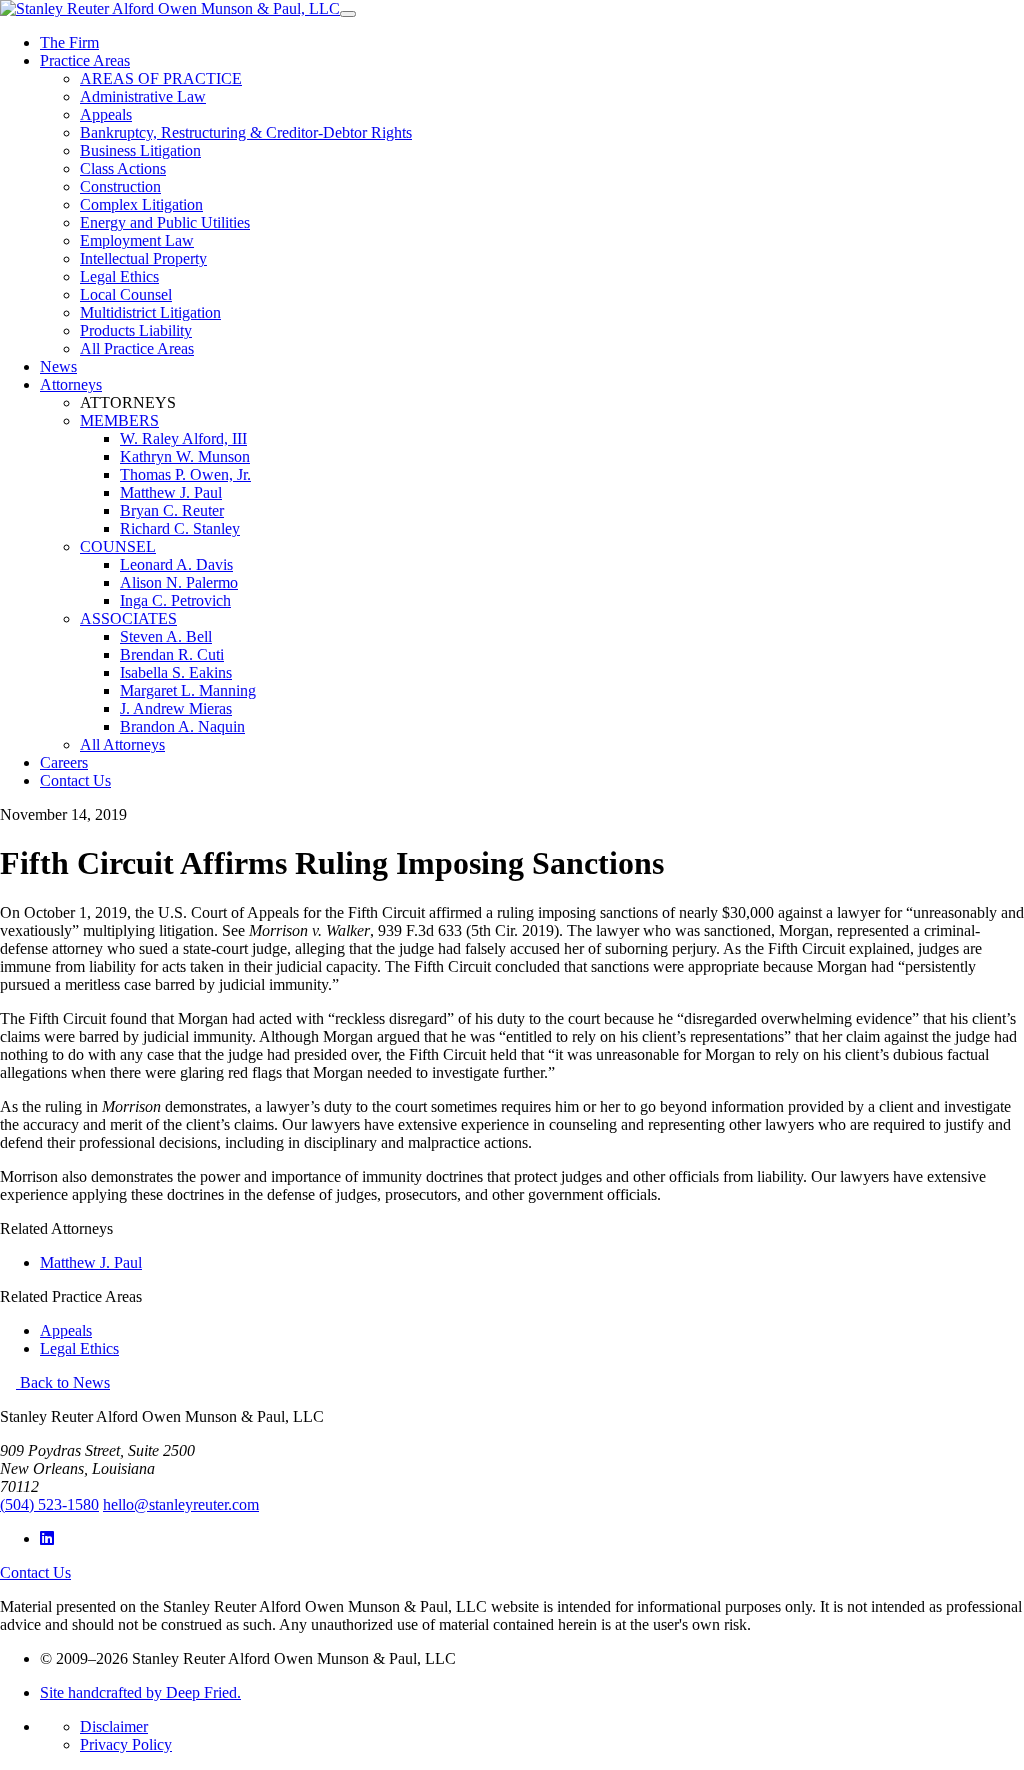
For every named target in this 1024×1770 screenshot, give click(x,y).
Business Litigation (140, 150)
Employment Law (137, 240)
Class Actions (123, 168)
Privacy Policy (126, 1744)
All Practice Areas (137, 348)
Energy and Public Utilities (165, 222)
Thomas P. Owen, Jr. (185, 474)
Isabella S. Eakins (176, 672)
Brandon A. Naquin (182, 726)
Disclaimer (114, 1726)
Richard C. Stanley (180, 528)
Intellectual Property (143, 258)
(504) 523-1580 (49, 1504)
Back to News (63, 1382)
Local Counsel (126, 294)
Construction (120, 186)
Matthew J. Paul (171, 492)
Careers (64, 762)
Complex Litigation (141, 204)
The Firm (69, 42)
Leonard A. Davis (176, 564)
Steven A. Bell (166, 636)
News (58, 366)
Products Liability (136, 330)
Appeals (106, 114)
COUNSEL (118, 546)
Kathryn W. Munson (185, 456)
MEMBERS (119, 420)
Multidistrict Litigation (150, 312)
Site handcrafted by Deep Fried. (140, 1692)
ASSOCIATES (128, 618)
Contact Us (75, 780)
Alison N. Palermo (179, 582)
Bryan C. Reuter (172, 510)
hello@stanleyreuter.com (181, 1504)
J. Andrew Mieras (176, 708)
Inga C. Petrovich (175, 600)
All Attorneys (122, 744)
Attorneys (71, 384)
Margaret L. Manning (188, 690)
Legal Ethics (119, 276)
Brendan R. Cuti (172, 654)
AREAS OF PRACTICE (161, 78)
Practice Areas (85, 60)
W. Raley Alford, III (183, 438)
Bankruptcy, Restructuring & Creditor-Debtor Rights (246, 132)
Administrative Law (143, 96)
